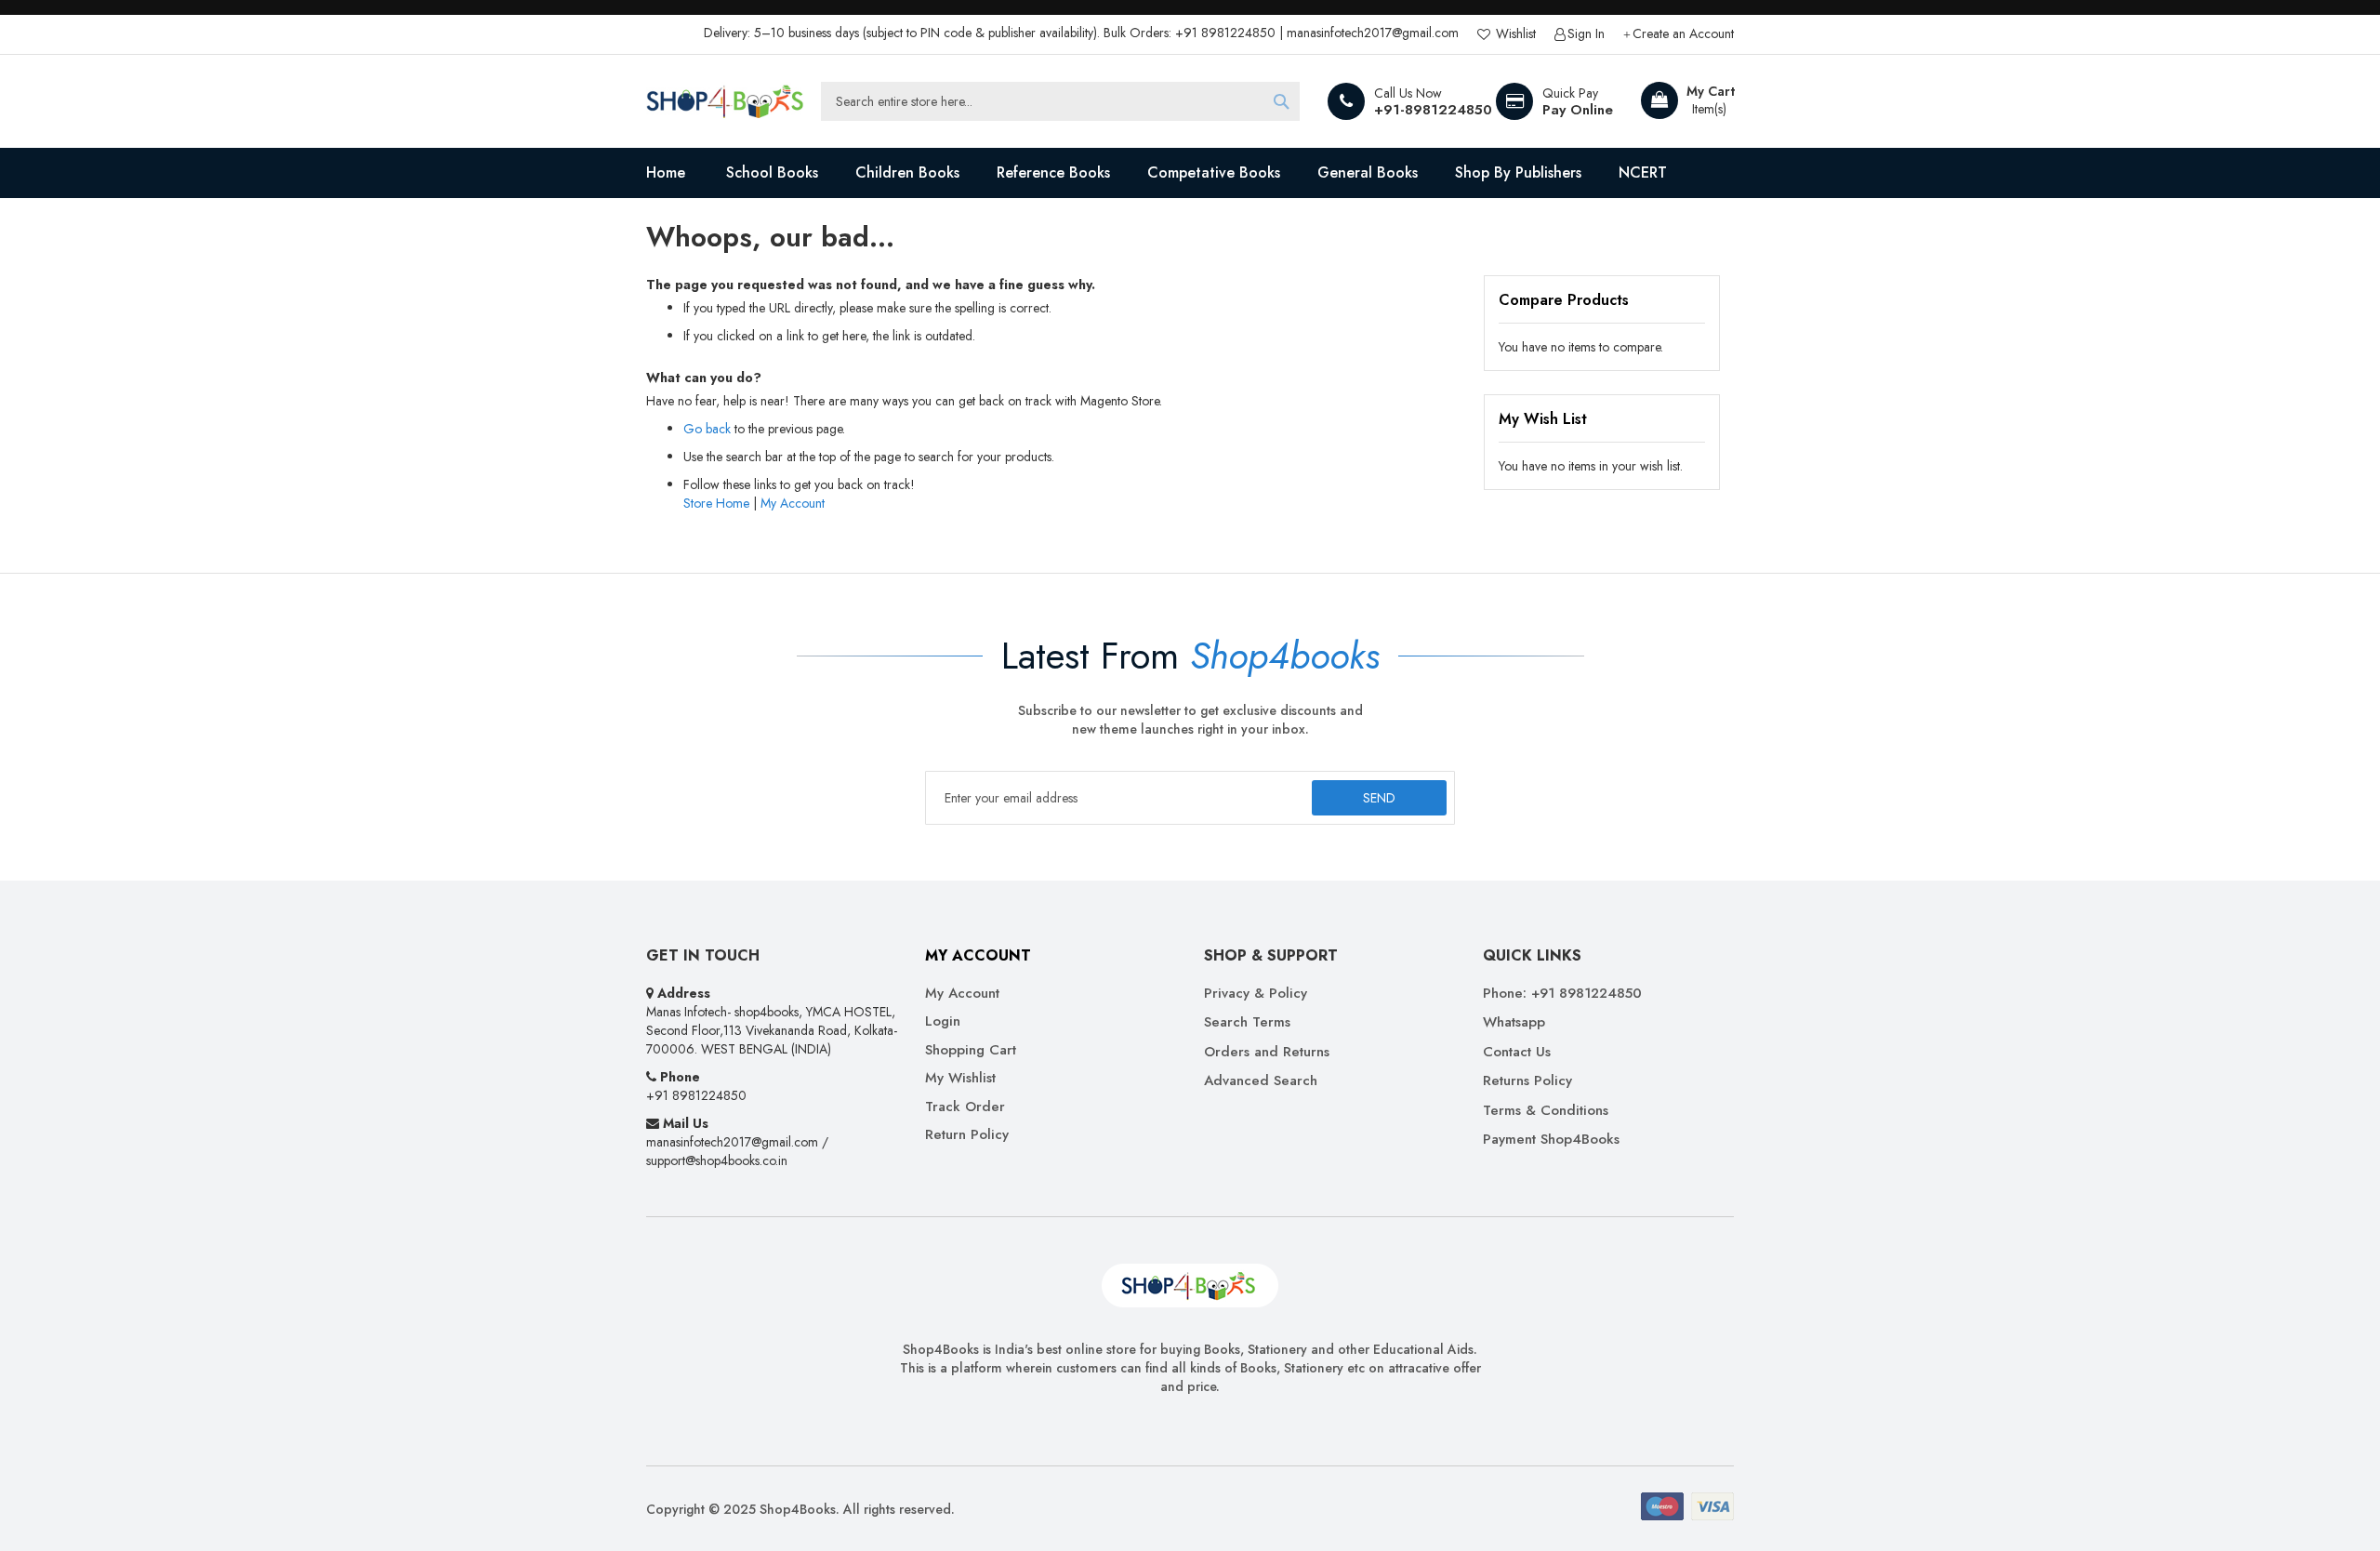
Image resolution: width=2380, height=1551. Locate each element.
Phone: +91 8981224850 (1562, 994)
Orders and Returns (1267, 1052)
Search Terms (1247, 1022)
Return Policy (967, 1135)
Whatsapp (1514, 1022)
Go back (707, 429)
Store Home (716, 503)
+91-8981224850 (1433, 110)
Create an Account (1683, 34)
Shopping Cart (971, 1050)
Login (943, 1021)
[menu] (1190, 173)
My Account (793, 503)
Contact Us (1517, 1052)
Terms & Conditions (1546, 1111)
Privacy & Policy (1256, 994)
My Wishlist (960, 1078)
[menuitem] (772, 173)
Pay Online (1578, 110)
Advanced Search (1261, 1081)
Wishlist (1514, 34)
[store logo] (725, 101)
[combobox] (1060, 101)
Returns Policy (1527, 1081)
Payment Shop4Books (1551, 1140)
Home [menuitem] (666, 172)
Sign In (1586, 34)
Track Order (965, 1107)
